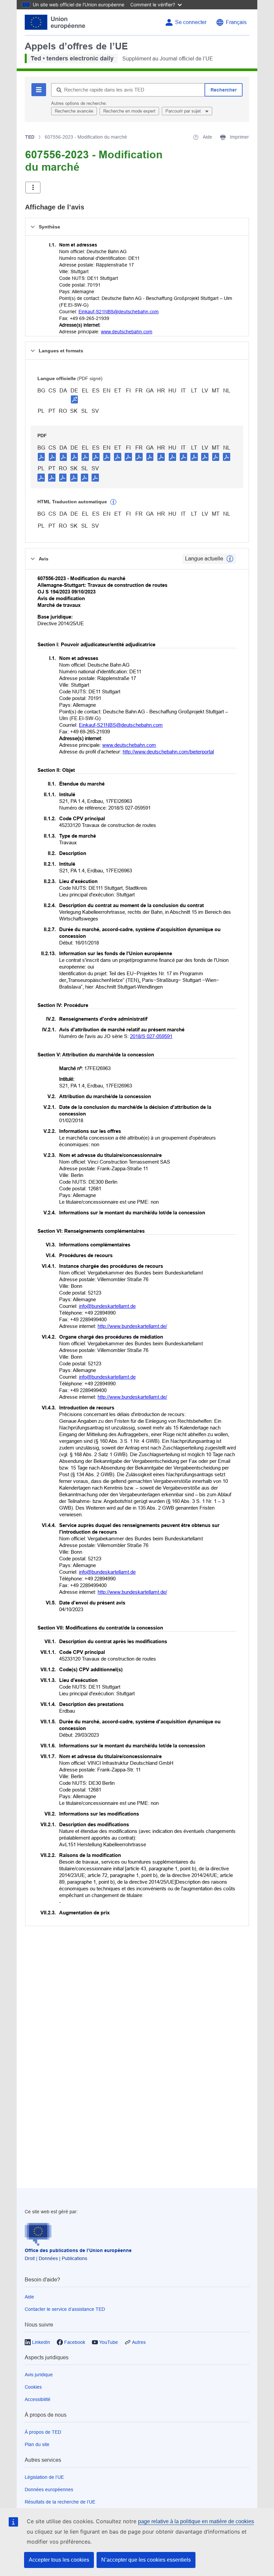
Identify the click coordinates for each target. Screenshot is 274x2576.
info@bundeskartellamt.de (107, 1306)
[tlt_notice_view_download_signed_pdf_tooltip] (75, 399)
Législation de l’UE (44, 2477)
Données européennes (49, 2489)
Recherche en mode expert (129, 111)
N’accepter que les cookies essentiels (146, 2560)
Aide (29, 2297)
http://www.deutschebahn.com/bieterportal (168, 752)
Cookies (33, 2387)
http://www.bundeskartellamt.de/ (132, 1326)
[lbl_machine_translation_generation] (113, 502)
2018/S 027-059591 (151, 1036)
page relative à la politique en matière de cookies (196, 2521)
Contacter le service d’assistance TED (65, 2309)
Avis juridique (39, 2375)
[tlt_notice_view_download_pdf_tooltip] (41, 457)
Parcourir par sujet (184, 111)
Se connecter (191, 22)
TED (30, 137)
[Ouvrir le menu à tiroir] (33, 188)
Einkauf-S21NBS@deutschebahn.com (119, 312)
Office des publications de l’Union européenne (78, 2250)
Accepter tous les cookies (59, 2560)
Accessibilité (38, 2399)
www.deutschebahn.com (127, 332)
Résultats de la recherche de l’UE (60, 2502)
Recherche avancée (74, 111)
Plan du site (37, 2444)
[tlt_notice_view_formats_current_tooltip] (230, 559)
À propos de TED (43, 2432)
